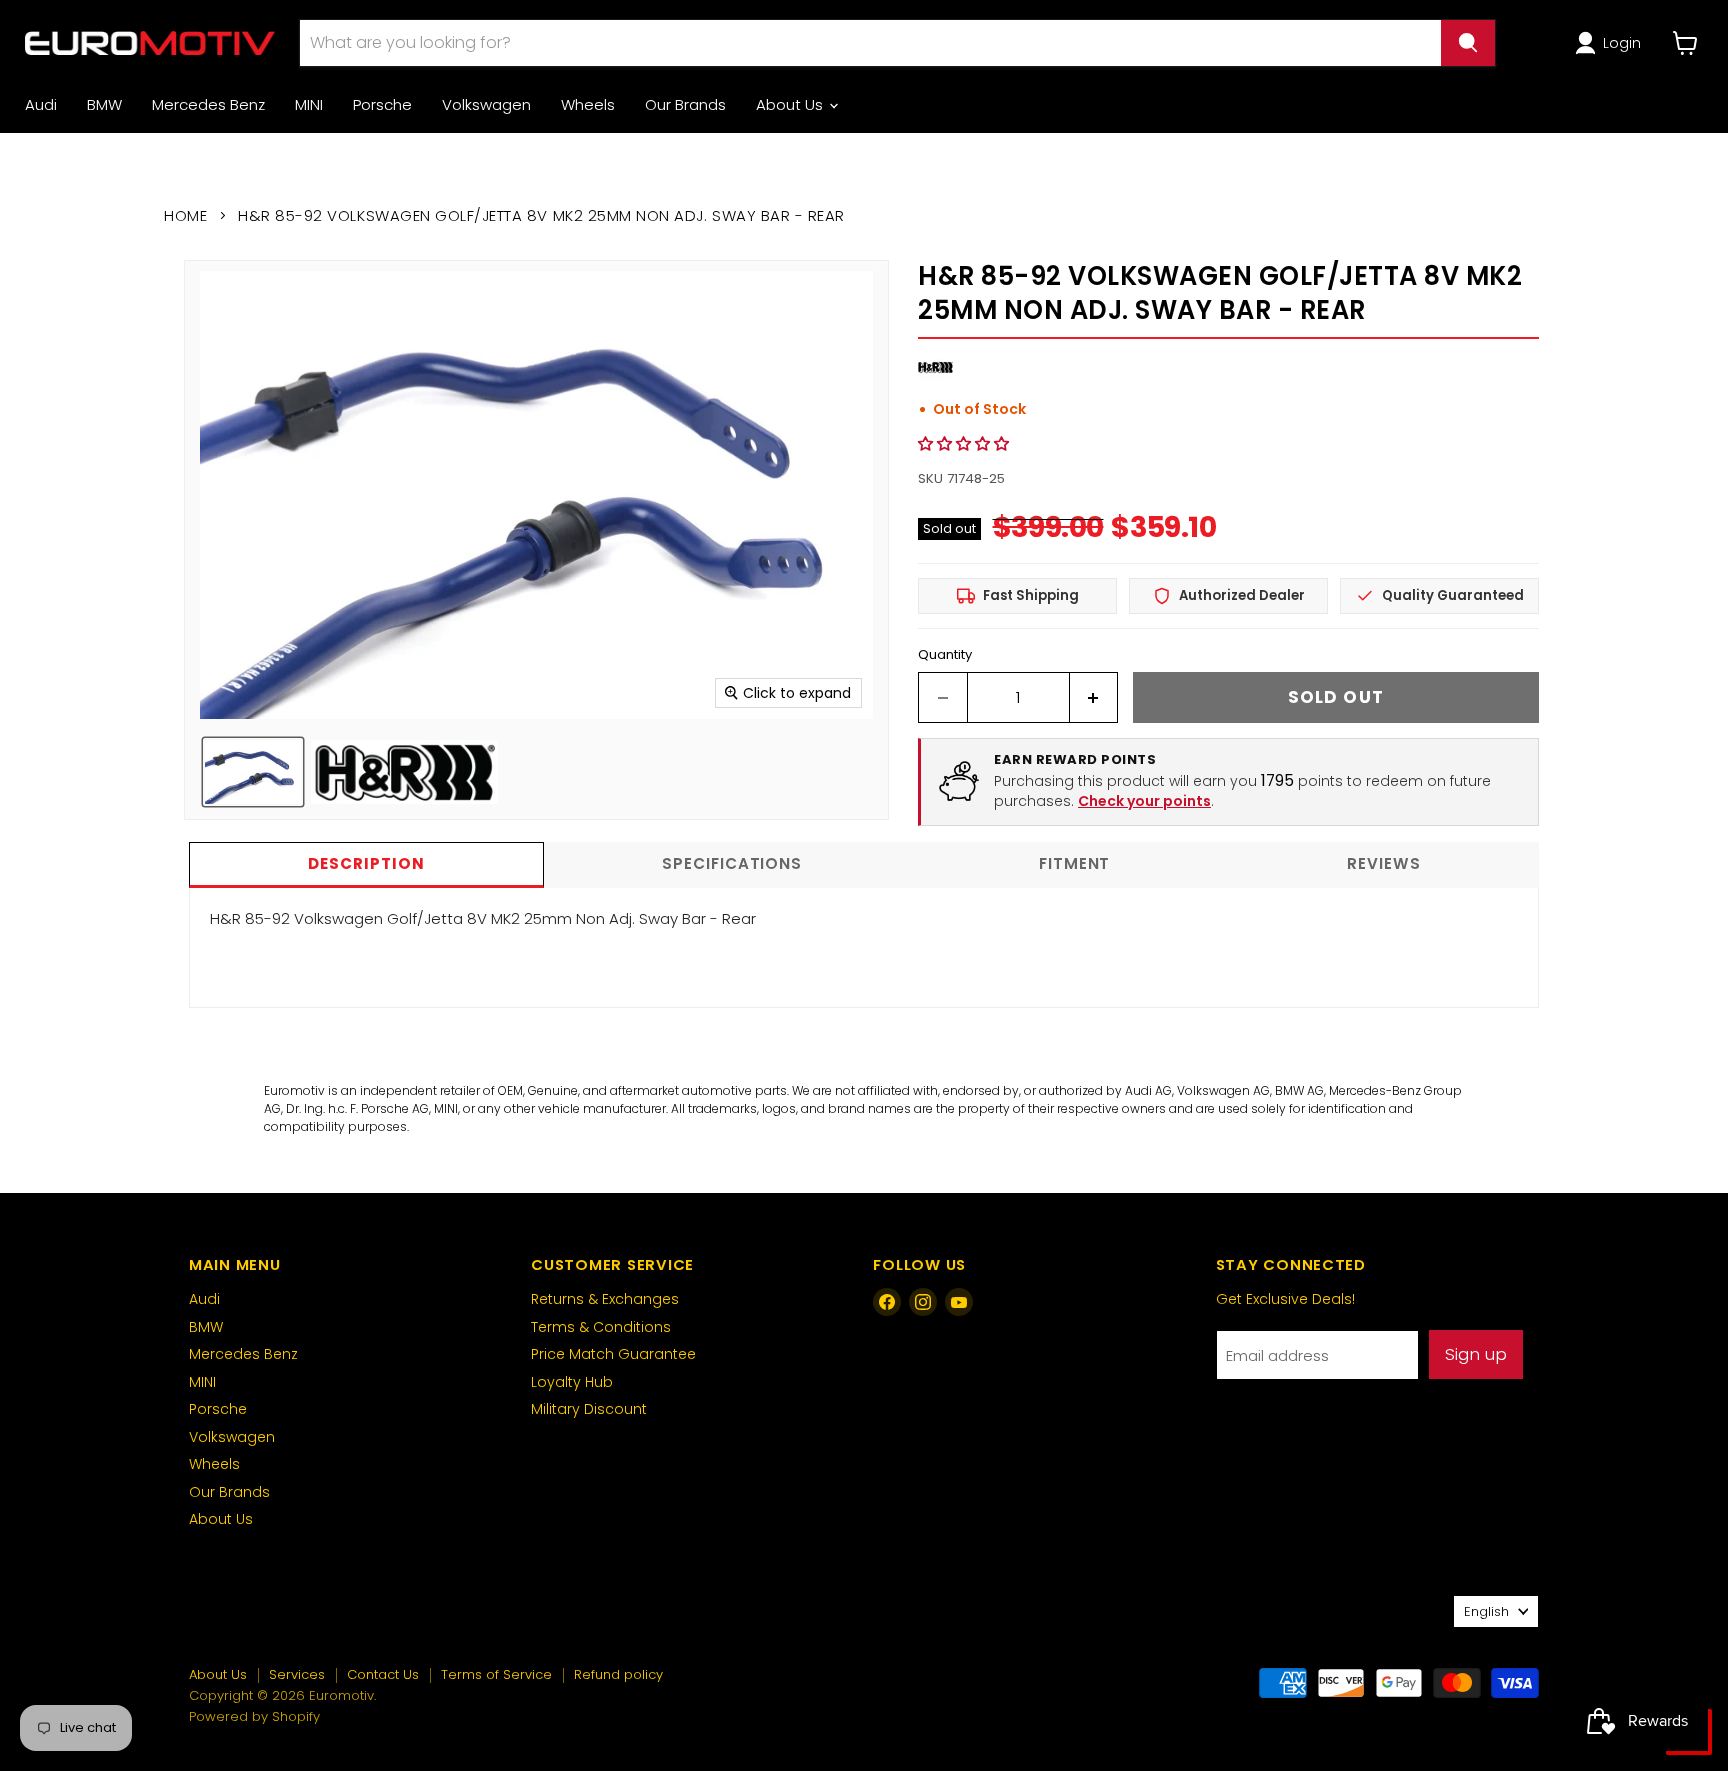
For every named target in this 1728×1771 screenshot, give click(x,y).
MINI (309, 104)
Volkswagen (486, 104)
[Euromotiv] (150, 42)
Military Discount (589, 1409)
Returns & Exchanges (605, 1299)
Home (185, 215)
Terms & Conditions (601, 1327)
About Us (791, 104)
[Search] (1468, 43)
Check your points (1144, 801)
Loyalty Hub (572, 1382)
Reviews (1383, 863)
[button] (1611, 43)
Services (297, 1674)
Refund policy (618, 1674)
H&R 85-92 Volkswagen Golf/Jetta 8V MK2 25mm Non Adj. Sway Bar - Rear (483, 918)
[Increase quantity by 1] (1094, 697)
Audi (41, 104)
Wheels (588, 104)
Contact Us (383, 1674)
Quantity (945, 654)
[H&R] (935, 379)
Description (366, 863)
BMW (104, 104)
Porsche (382, 104)
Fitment (1074, 863)
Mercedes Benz (208, 104)
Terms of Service (496, 1674)
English (1486, 1611)
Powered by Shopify (254, 1716)
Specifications (732, 863)
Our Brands (685, 104)
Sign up (1476, 1354)
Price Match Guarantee (613, 1354)
